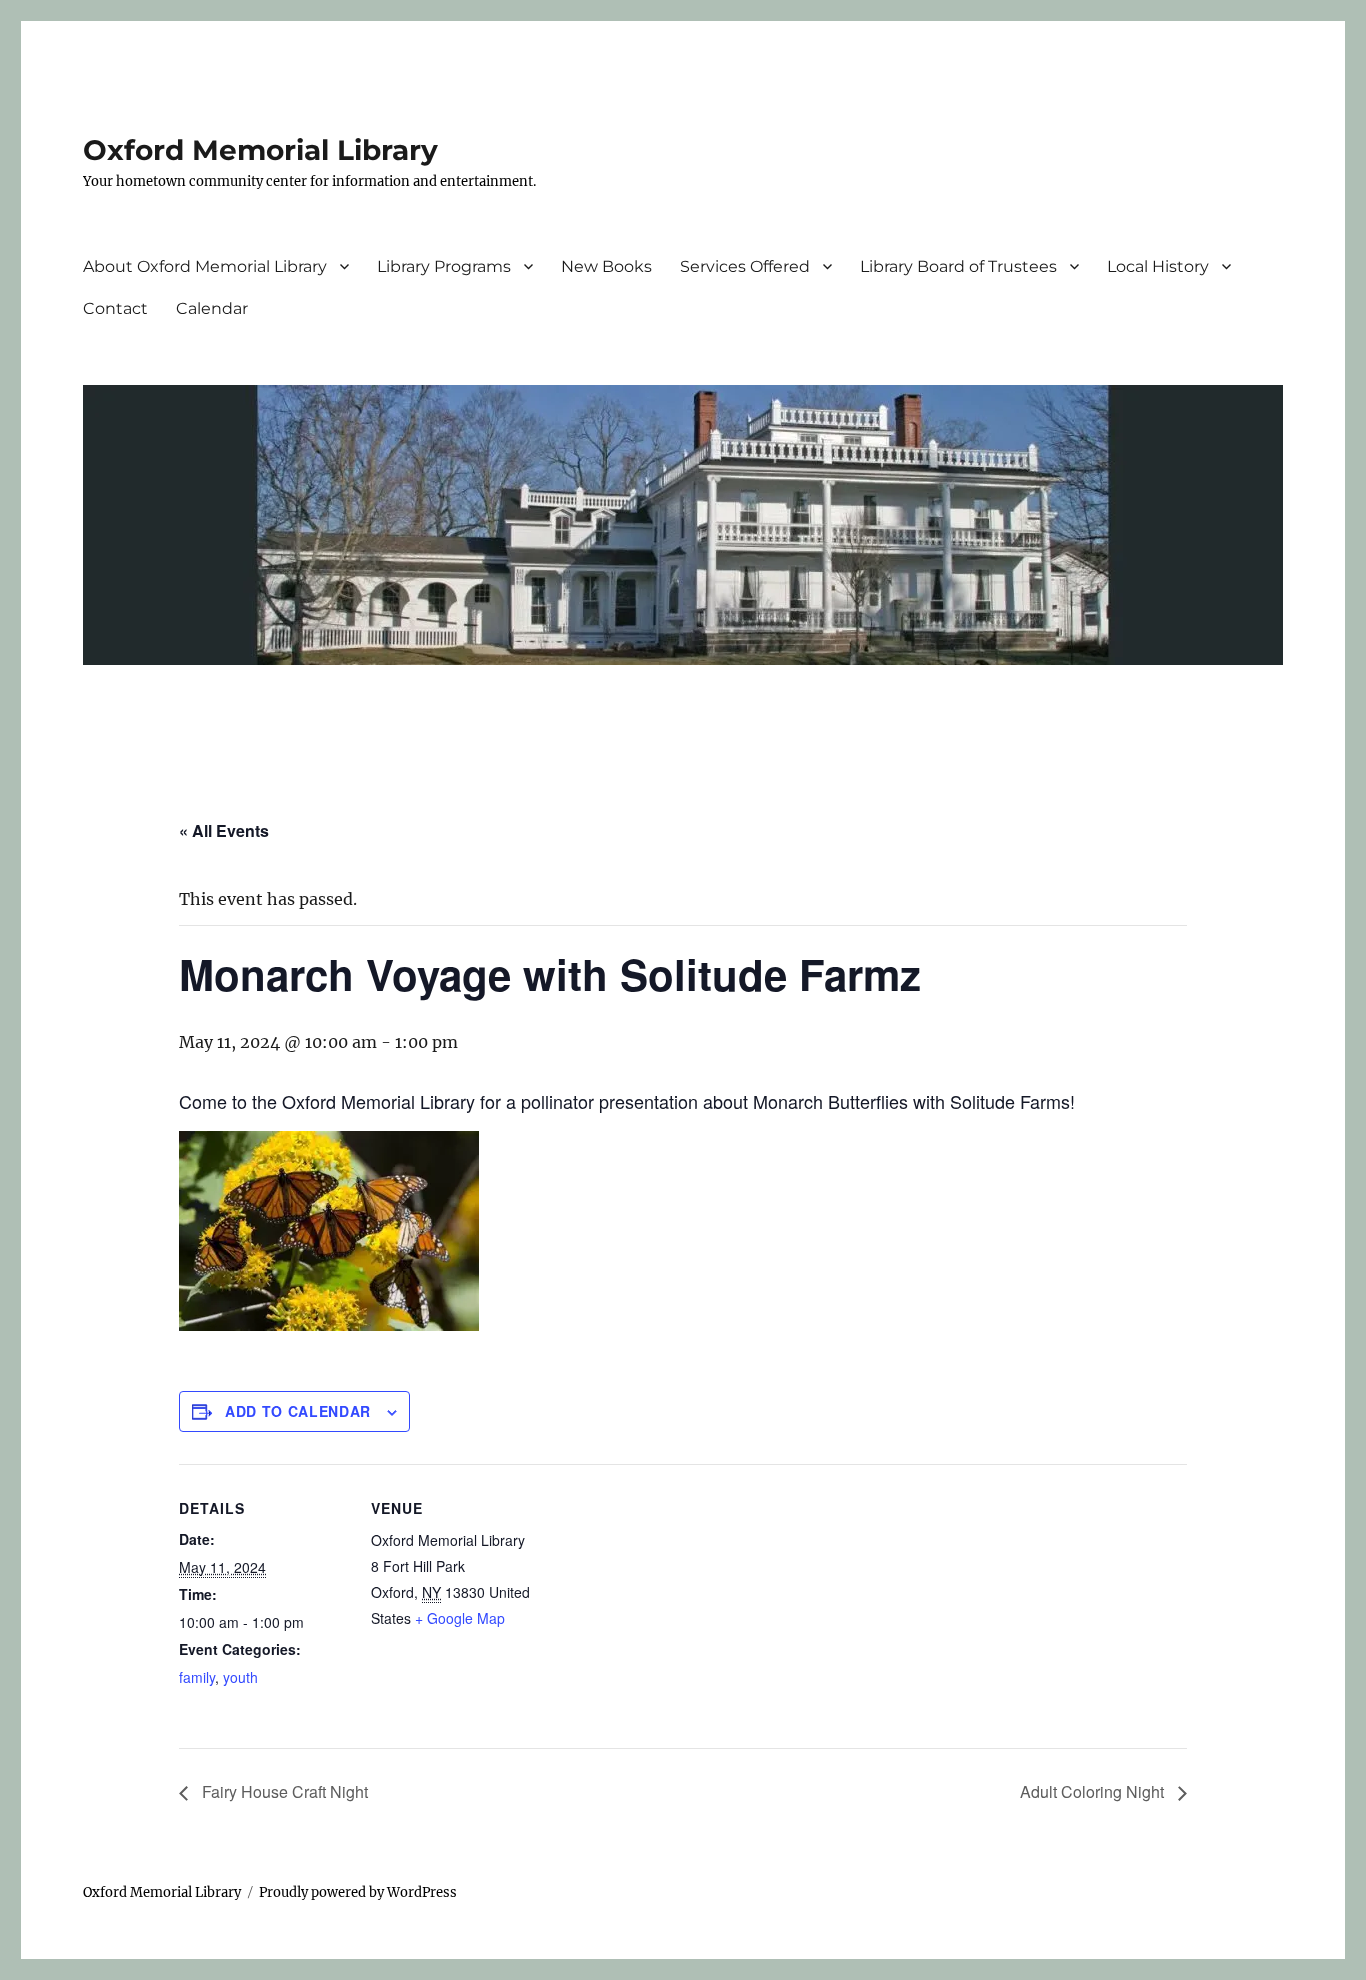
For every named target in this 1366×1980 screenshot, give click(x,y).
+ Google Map (460, 1618)
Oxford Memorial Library (260, 150)
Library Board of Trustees (958, 266)
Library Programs (444, 266)
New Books (606, 266)
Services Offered (745, 266)
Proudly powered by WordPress (358, 1892)
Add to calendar (298, 1411)
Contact (115, 308)
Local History (1158, 266)
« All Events (224, 830)
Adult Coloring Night (1094, 1791)
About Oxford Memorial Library (205, 266)
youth (240, 1677)
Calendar (212, 308)
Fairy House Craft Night (283, 1791)
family (197, 1677)
